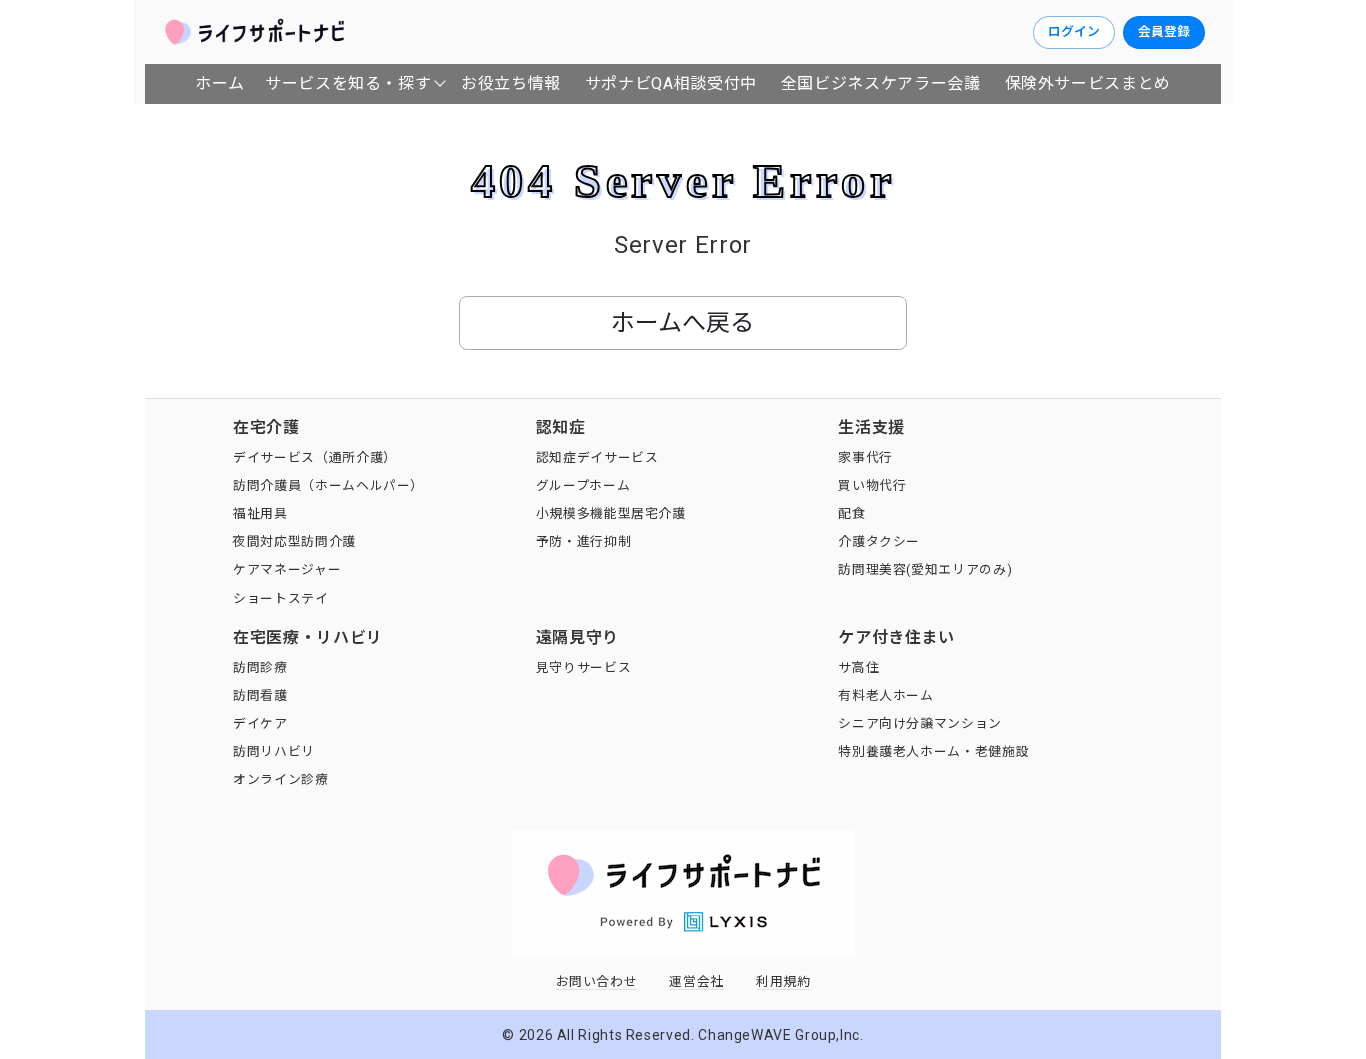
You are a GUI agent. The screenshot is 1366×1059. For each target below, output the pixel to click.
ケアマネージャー (287, 569)
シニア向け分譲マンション (920, 723)
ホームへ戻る (682, 323)
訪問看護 (260, 695)
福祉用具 (260, 513)
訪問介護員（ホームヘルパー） (328, 485)
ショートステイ (280, 598)
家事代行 (865, 457)
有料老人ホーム (885, 695)
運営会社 (696, 981)
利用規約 (783, 981)
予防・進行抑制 (583, 541)
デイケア (260, 723)
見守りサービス (583, 667)
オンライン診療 (280, 779)
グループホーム (583, 485)
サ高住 (858, 667)
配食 (851, 513)
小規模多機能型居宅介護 (611, 513)
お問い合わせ (597, 981)
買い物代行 (872, 485)
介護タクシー (879, 541)
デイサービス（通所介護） (315, 457)
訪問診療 (260, 667)
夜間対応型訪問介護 (294, 541)
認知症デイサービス (597, 457)
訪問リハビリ (274, 751)
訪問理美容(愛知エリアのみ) (925, 569)
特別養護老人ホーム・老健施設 (933, 751)
